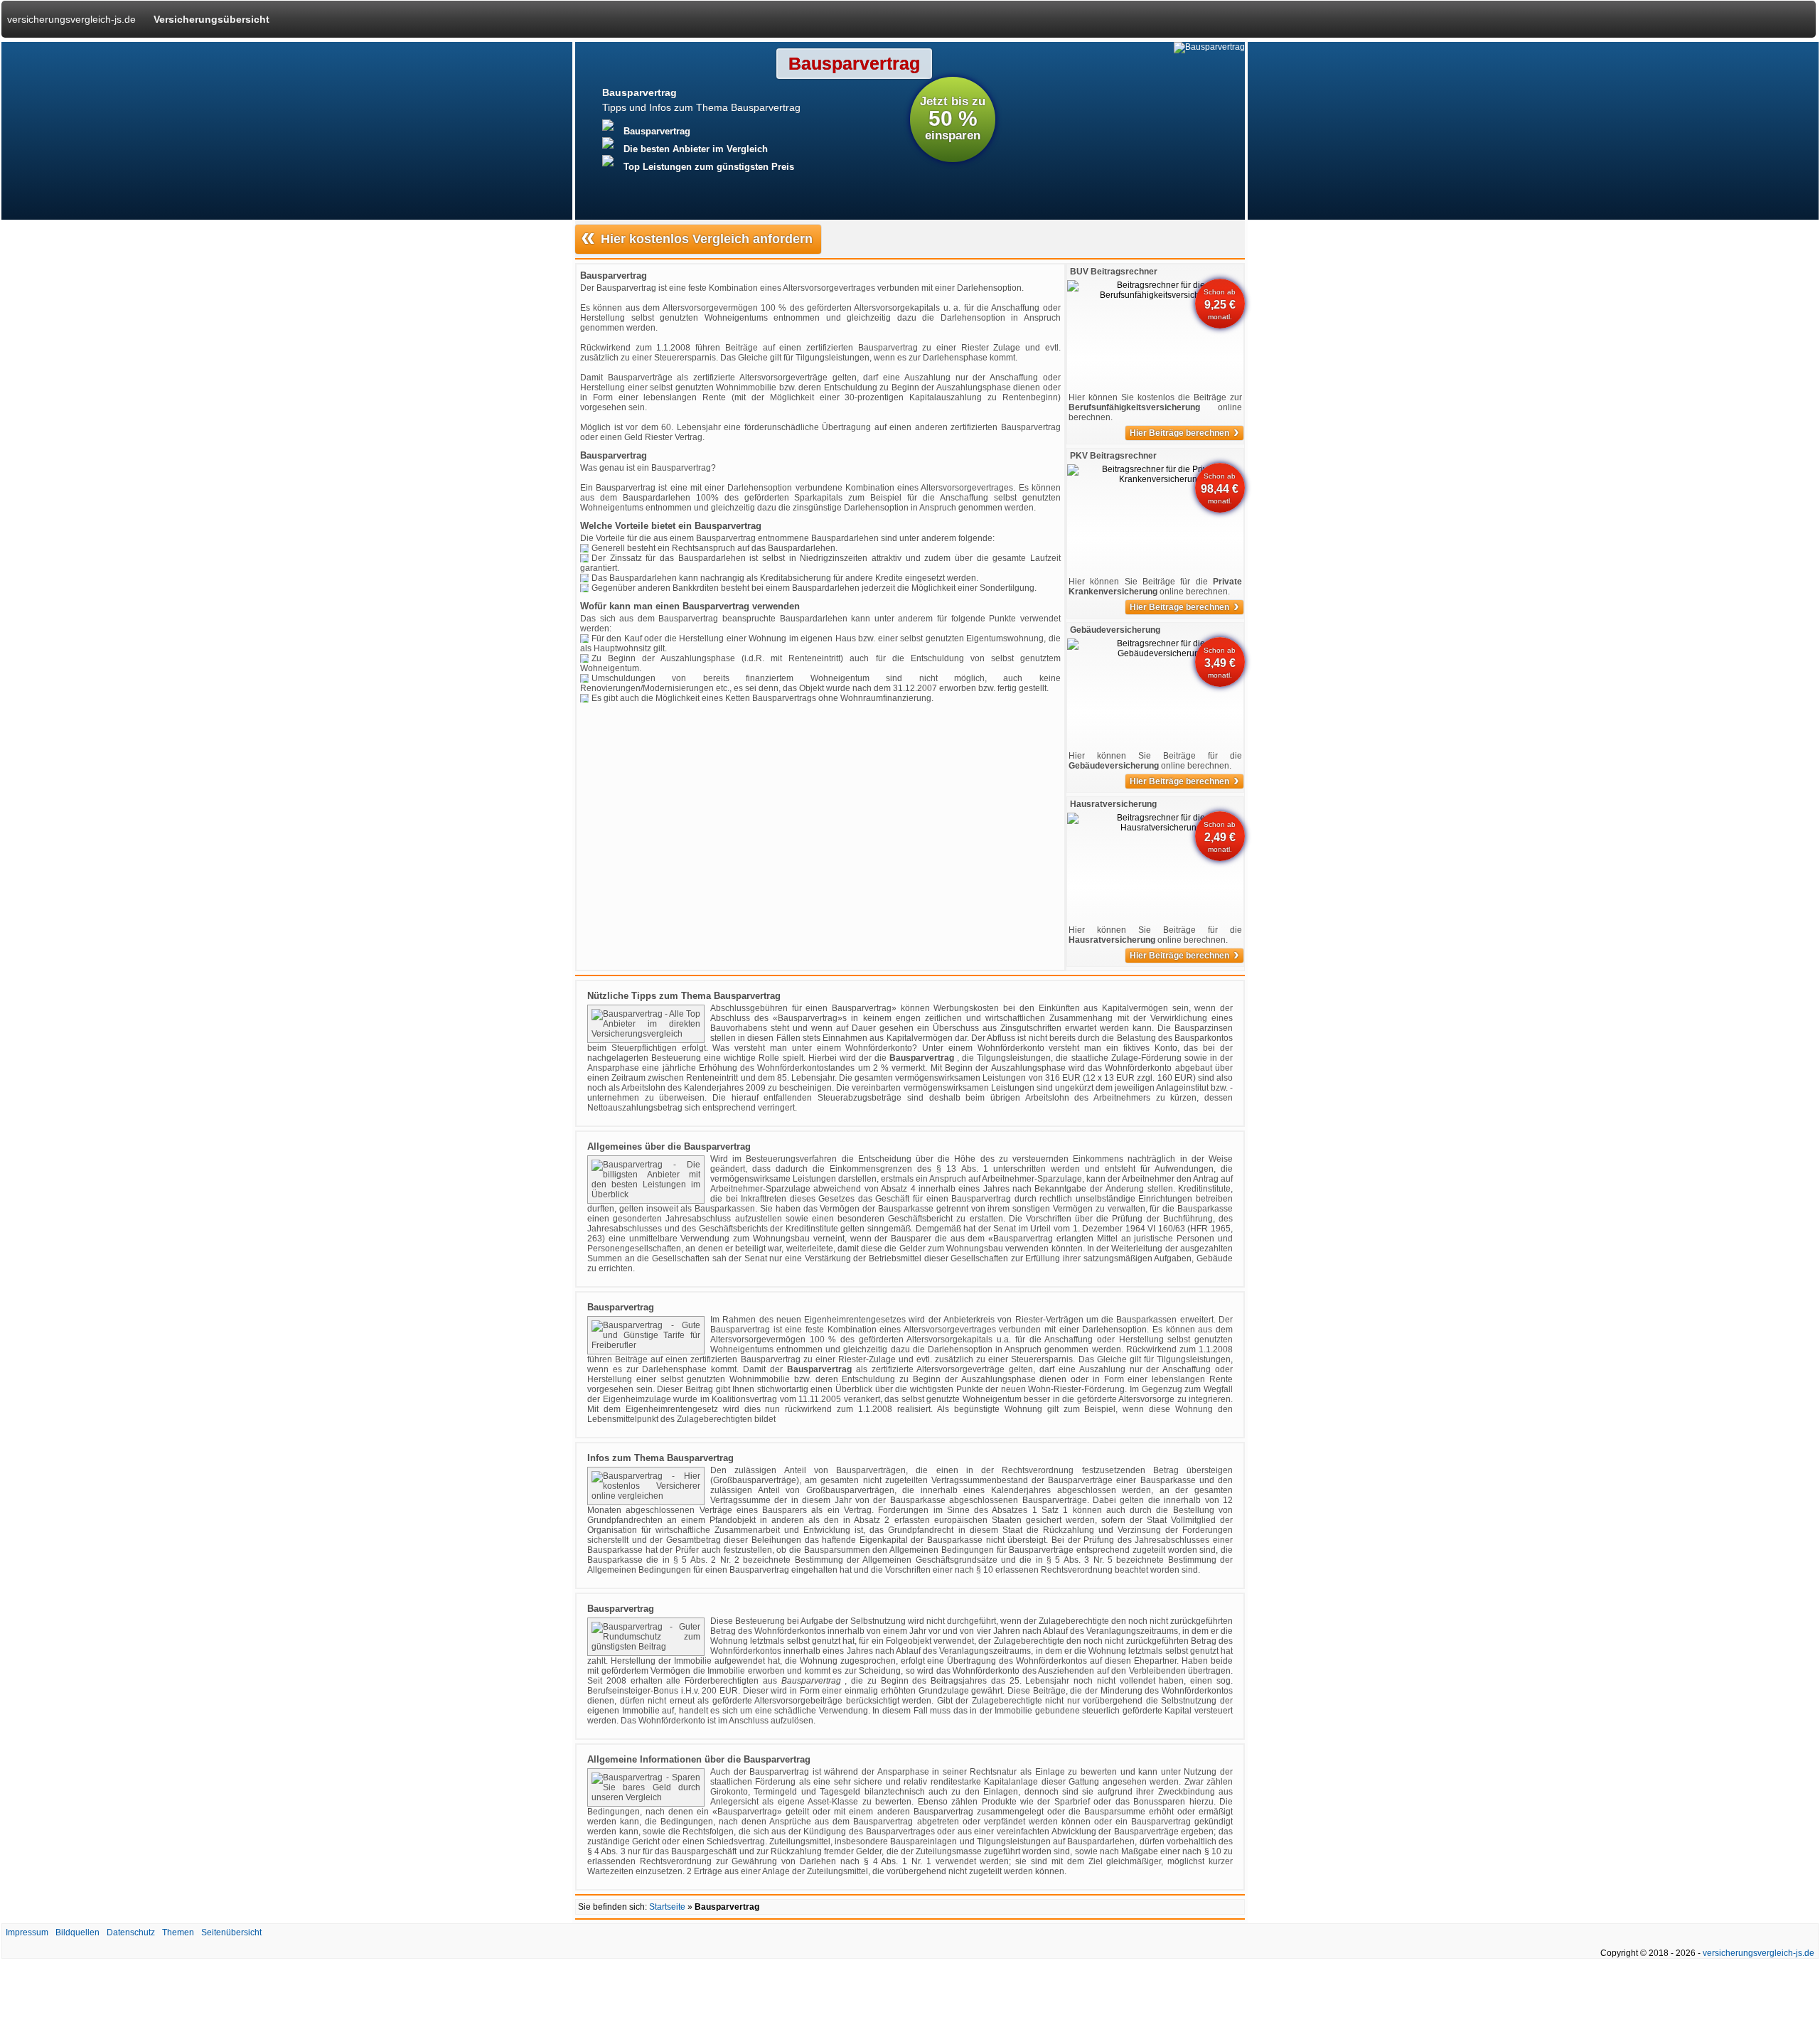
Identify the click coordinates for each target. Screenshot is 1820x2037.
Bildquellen (77, 1932)
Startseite (667, 1907)
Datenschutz (131, 1932)
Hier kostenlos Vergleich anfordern (697, 238)
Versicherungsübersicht (212, 19)
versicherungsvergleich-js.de (71, 19)
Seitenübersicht (231, 1932)
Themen (178, 1932)
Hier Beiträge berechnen (1184, 433)
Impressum (27, 1932)
